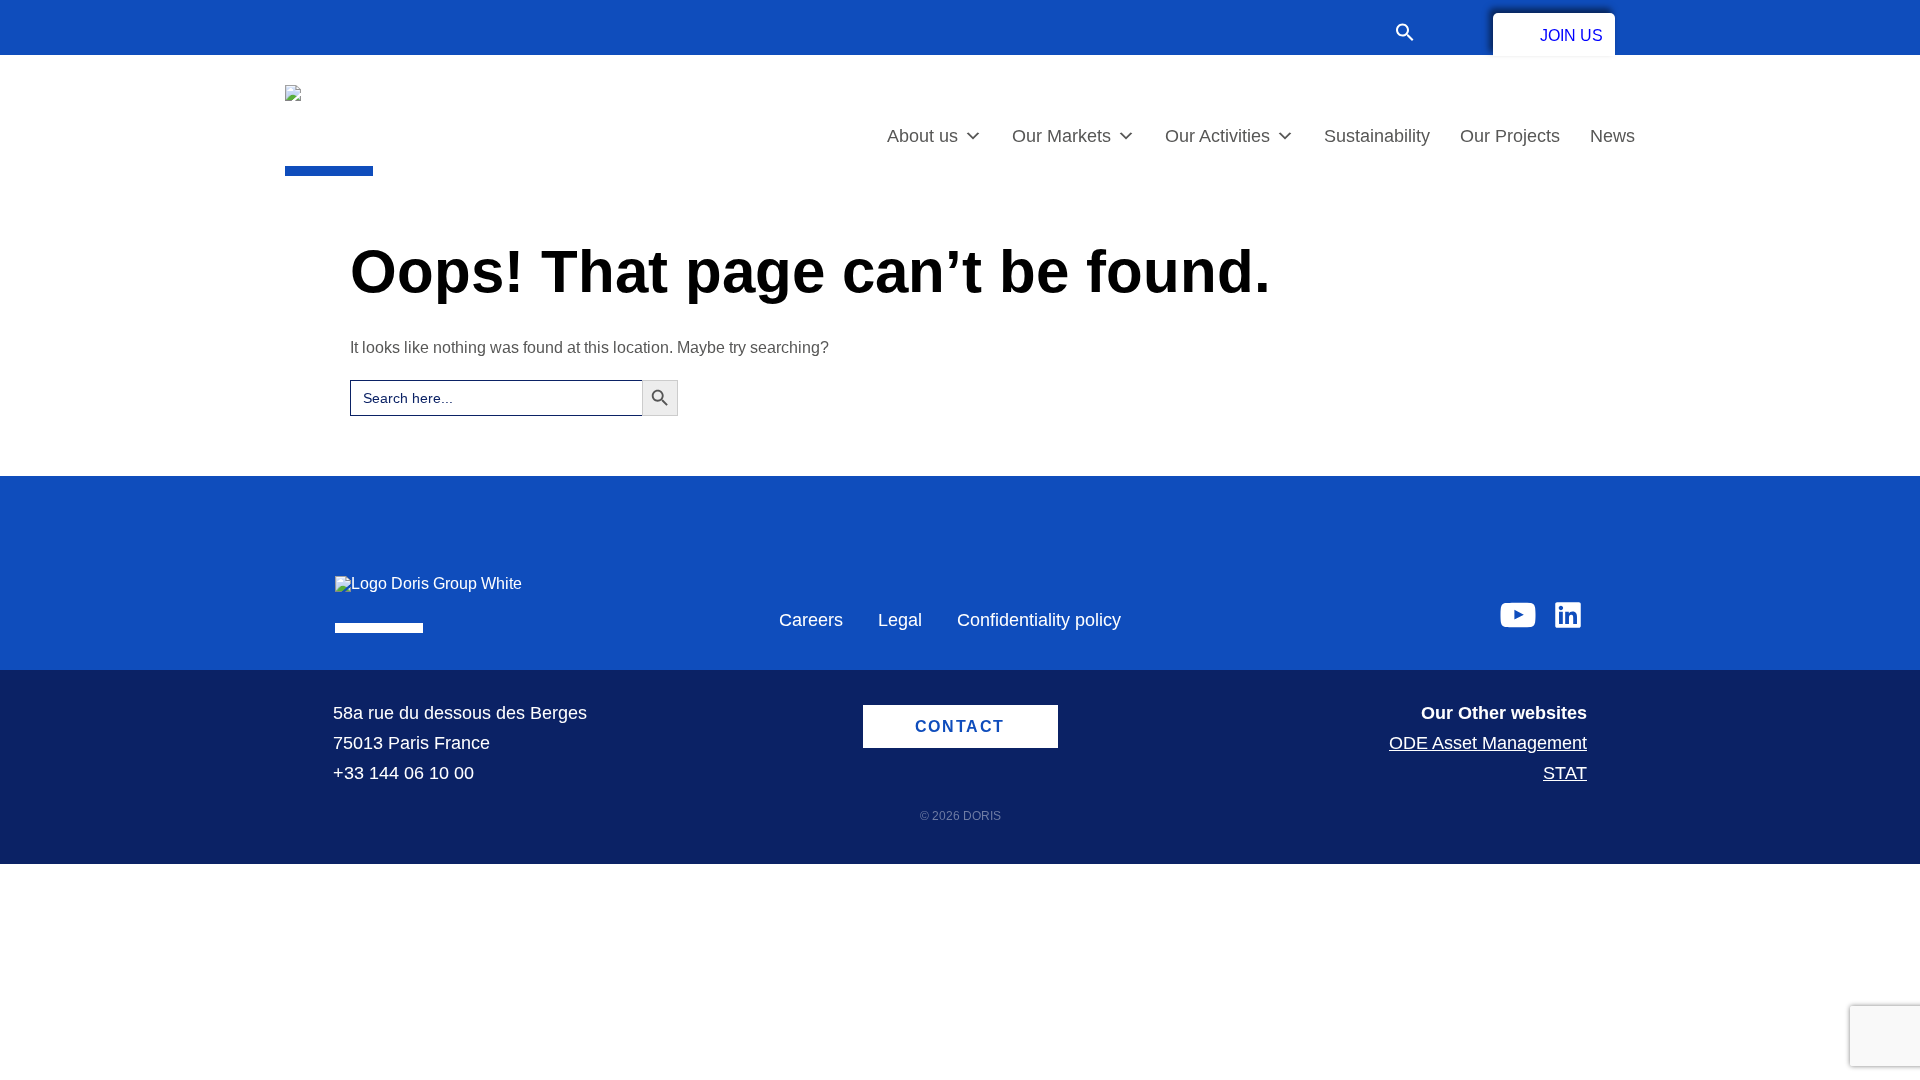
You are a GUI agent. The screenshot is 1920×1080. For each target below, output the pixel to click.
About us (922, 136)
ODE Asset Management (1488, 743)
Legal (900, 620)
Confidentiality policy (1039, 620)
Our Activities (1217, 136)
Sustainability (1377, 136)
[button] (1415, 34)
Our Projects (1510, 136)
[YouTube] (1518, 615)
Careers (811, 620)
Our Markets (1061, 136)
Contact (1454, 32)
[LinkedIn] (1568, 615)
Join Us (1571, 35)
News (1612, 136)
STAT (1565, 773)
